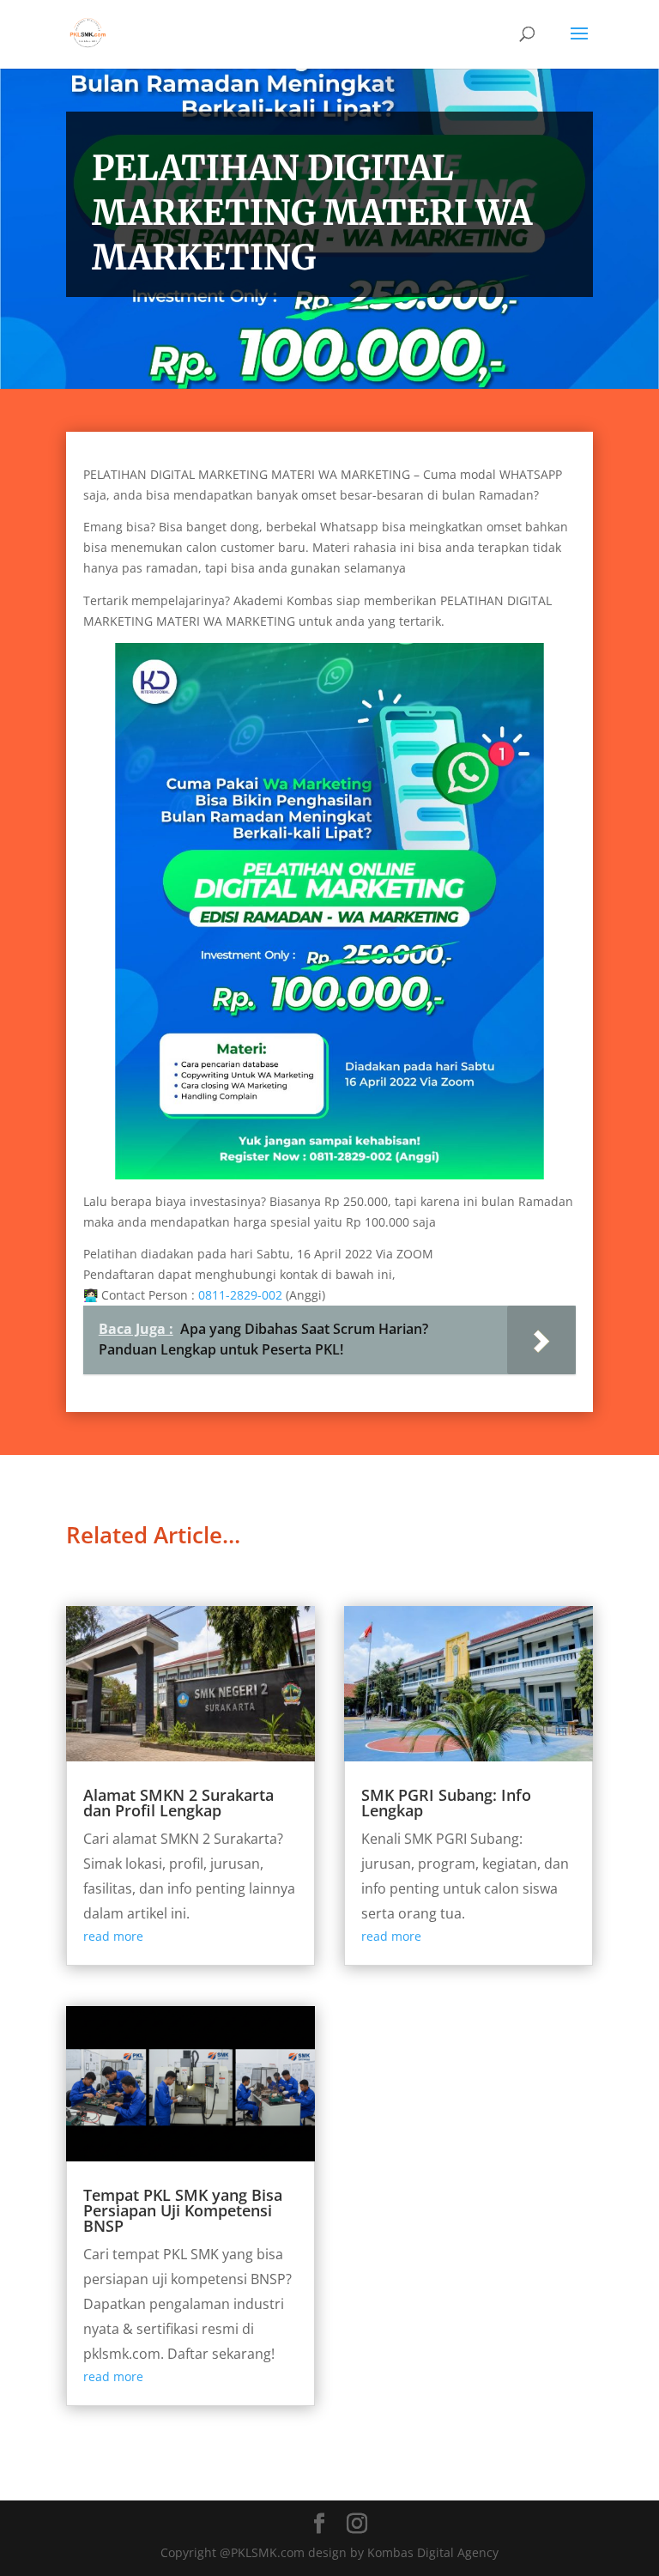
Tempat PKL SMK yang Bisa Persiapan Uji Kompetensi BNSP (183, 2210)
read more (113, 1936)
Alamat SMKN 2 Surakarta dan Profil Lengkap (178, 1803)
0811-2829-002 (240, 1295)
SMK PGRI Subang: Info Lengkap (446, 1803)
